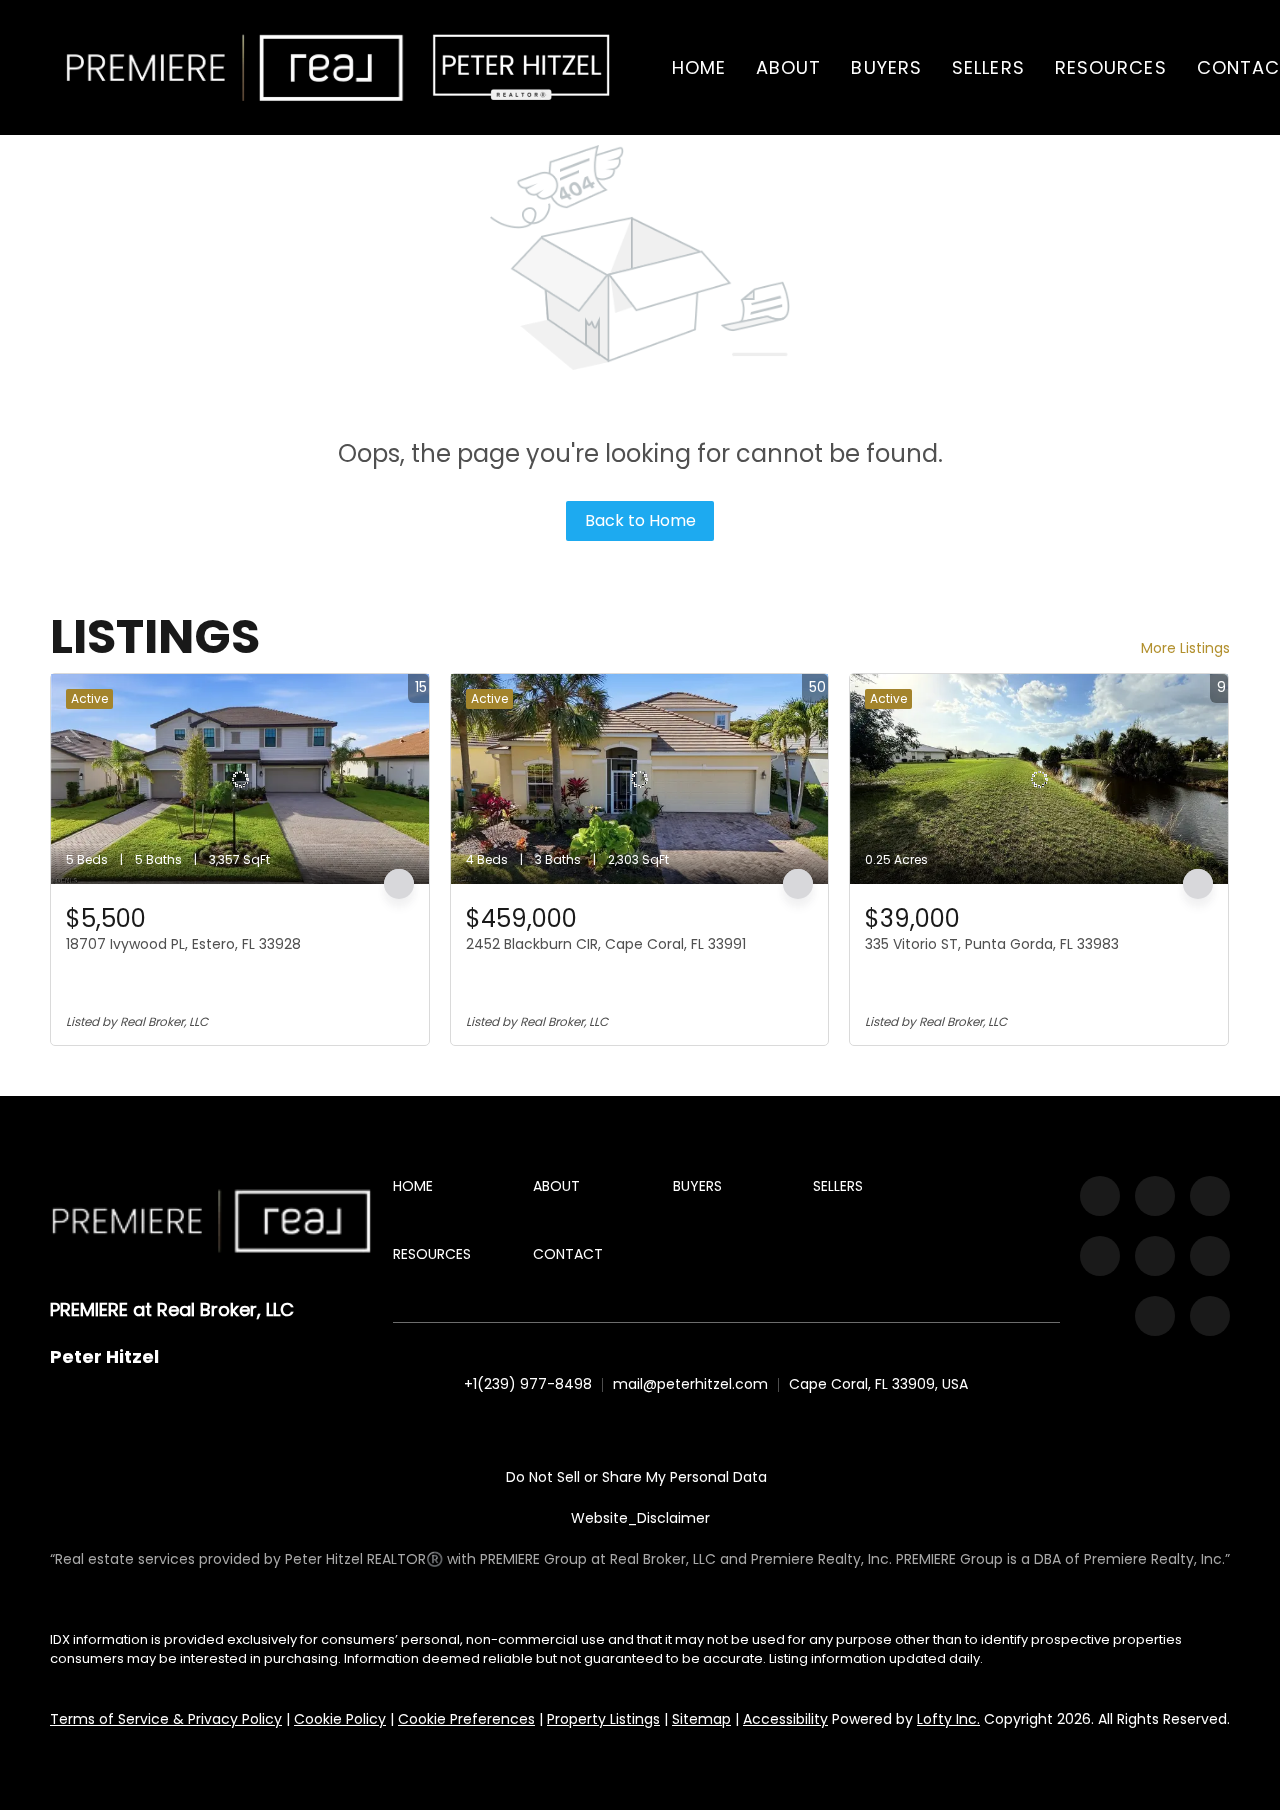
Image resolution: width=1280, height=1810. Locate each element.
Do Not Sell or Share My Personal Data (636, 1477)
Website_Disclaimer (640, 1518)
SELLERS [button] (988, 67)
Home (699, 67)
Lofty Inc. (948, 1719)
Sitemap (701, 1719)
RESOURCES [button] (1111, 67)
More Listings (1185, 648)
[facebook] (1100, 1196)
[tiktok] (1210, 1256)
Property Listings (603, 1719)
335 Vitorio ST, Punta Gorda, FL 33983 (992, 944)
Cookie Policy (340, 1719)
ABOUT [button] (789, 67)
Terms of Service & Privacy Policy (166, 1719)
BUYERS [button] (886, 67)
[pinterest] (1155, 1316)
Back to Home (640, 520)
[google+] (1210, 1316)
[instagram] (1100, 1256)
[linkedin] (1155, 1196)
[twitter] (1210, 1196)
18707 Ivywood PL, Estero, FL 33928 (183, 944)
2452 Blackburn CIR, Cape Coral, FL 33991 (606, 944)
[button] (235, 67)
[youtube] (1155, 1256)
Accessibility (785, 1719)
